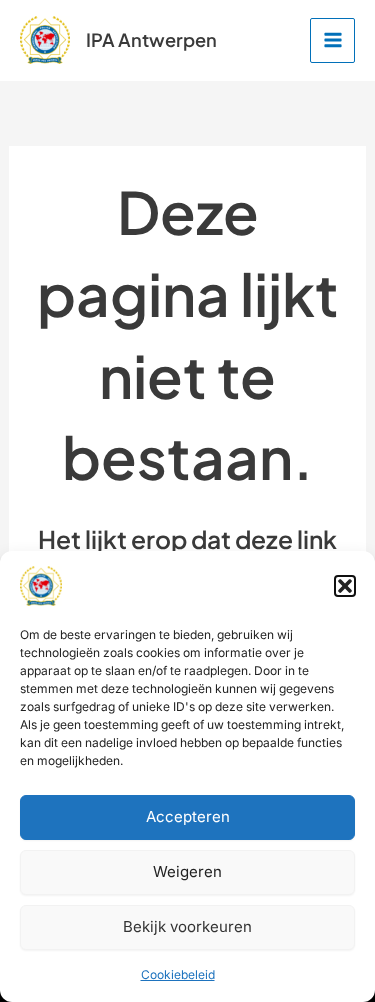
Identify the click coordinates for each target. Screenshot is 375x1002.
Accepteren (188, 816)
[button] (345, 586)
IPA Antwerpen (151, 39)
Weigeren (187, 871)
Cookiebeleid (178, 974)
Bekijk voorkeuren (187, 926)
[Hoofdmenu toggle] (332, 40)
